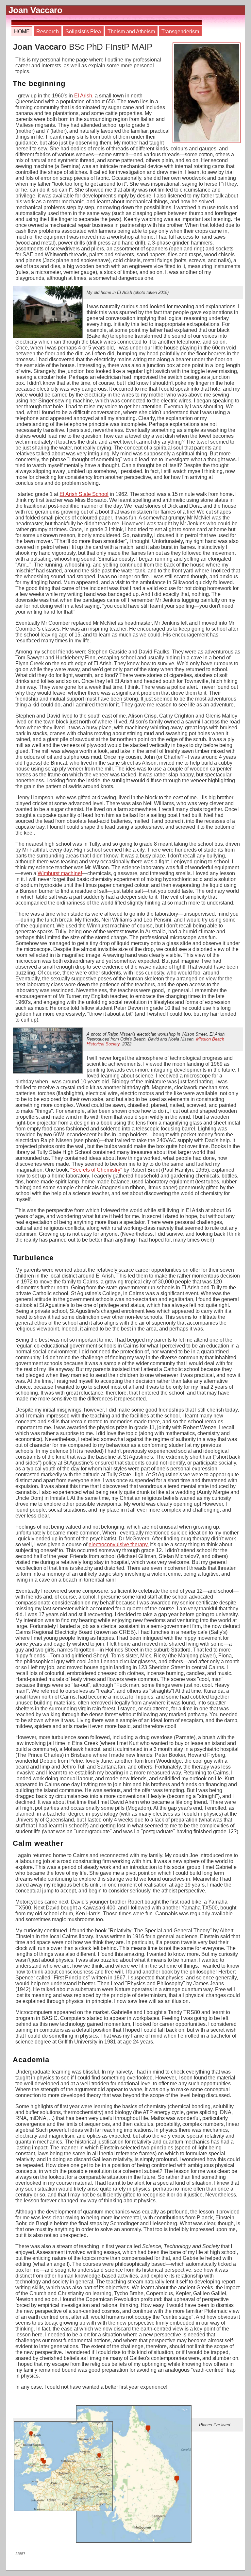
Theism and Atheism (131, 32)
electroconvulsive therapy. (119, 1544)
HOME (22, 32)
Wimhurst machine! (60, 873)
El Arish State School (84, 494)
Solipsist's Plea (83, 32)
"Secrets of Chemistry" (96, 1170)
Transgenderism (180, 32)
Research (48, 32)
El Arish (83, 96)
